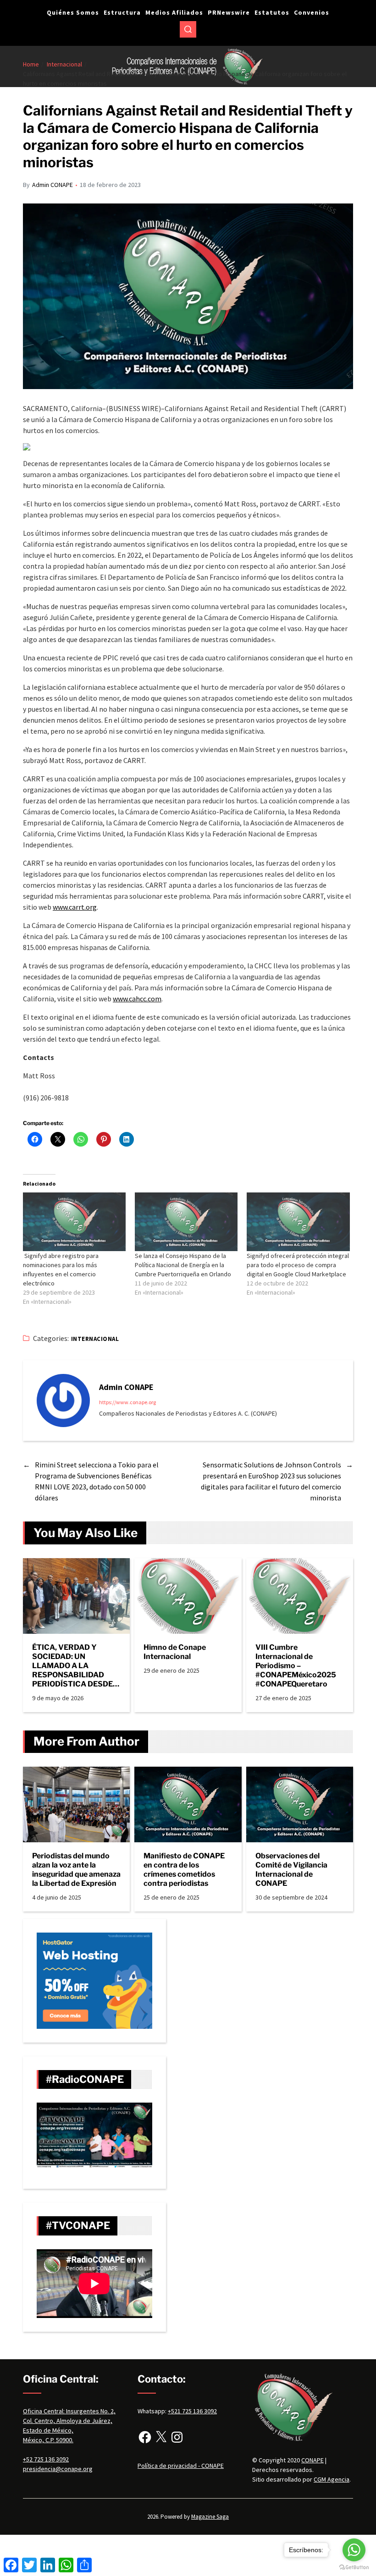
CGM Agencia (332, 2479)
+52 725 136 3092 (46, 2459)
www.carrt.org (75, 907)
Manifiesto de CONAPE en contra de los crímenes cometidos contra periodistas (184, 1870)
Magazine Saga (210, 2517)
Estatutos (272, 12)
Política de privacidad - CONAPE (181, 2466)
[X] (161, 2437)
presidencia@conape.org (58, 2469)
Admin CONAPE (53, 185)
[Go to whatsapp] (354, 2550)
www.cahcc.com (137, 999)
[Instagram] (177, 2437)
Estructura (122, 12)
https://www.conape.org (127, 1402)
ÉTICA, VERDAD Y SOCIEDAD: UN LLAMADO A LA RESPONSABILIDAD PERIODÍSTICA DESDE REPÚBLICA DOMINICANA (72, 1666)
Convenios (312, 12)
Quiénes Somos (73, 12)
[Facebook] (145, 2437)
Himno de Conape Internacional (175, 1652)
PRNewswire (229, 12)
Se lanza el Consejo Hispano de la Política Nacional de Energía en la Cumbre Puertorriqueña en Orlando (183, 1265)
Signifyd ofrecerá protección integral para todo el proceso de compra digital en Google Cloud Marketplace (298, 1265)
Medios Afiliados (174, 12)
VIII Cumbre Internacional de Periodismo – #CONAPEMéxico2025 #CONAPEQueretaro (296, 1666)
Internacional (95, 1339)
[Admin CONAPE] (63, 1401)
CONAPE (312, 2460)
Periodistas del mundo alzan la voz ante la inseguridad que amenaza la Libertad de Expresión (76, 1870)
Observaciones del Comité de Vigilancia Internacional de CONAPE (291, 1870)
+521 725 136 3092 (192, 2411)
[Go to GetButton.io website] (354, 2567)
